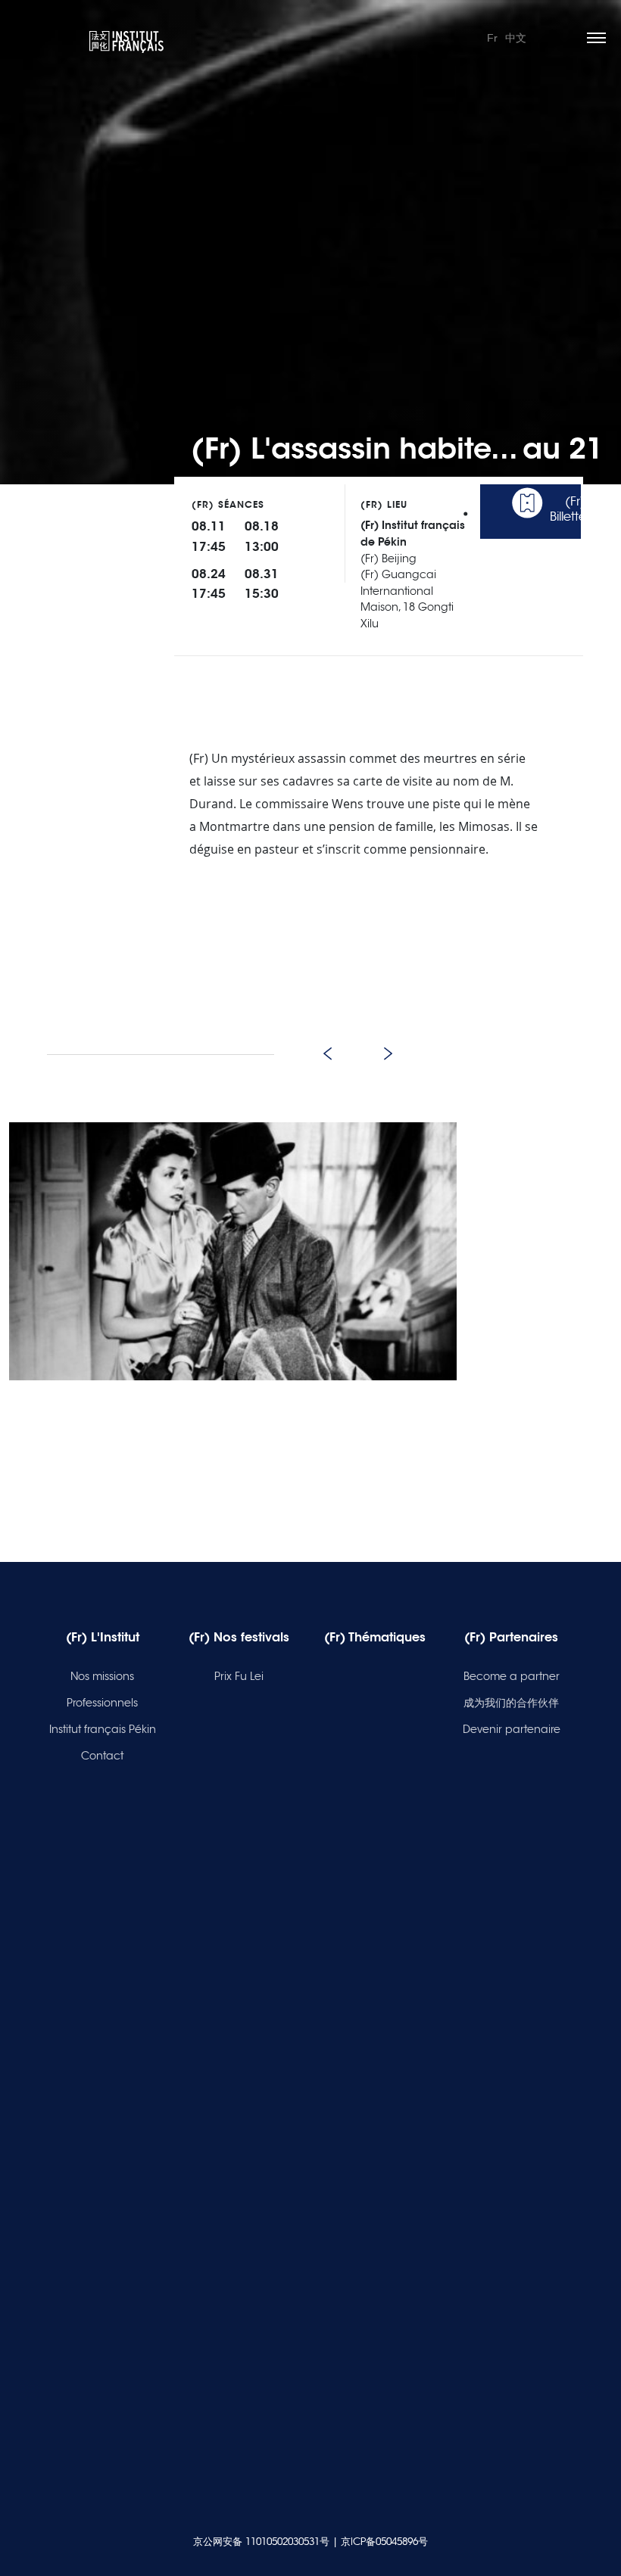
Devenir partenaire (512, 1729)
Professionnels (102, 1703)
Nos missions (102, 1676)
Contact (102, 1756)
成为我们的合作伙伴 (511, 1703)
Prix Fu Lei (239, 1676)
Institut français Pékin (103, 1729)
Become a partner (512, 1676)
